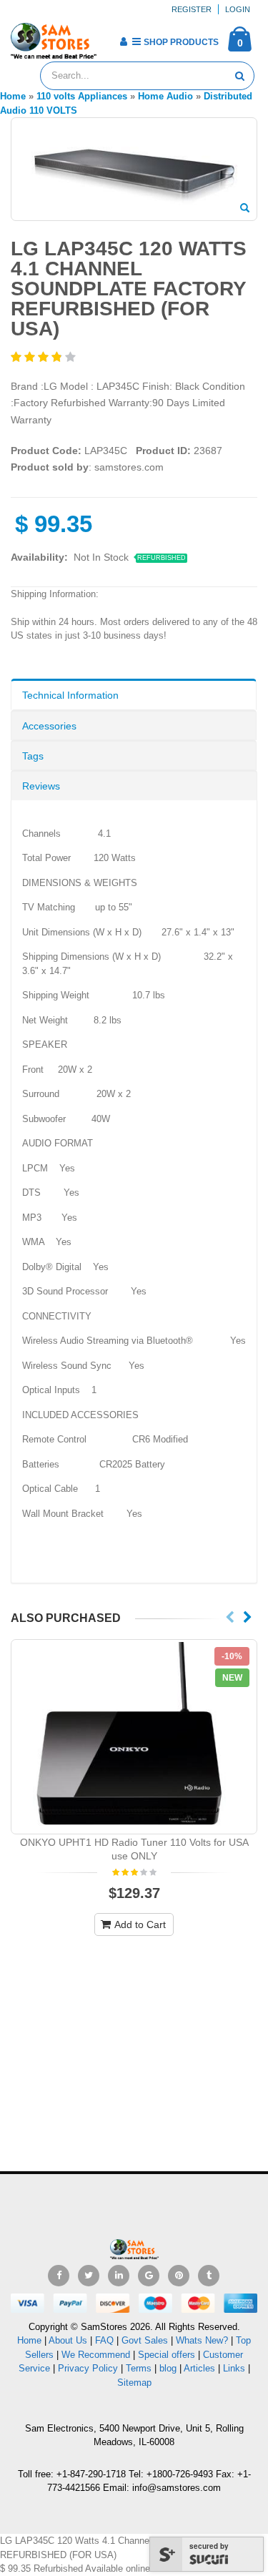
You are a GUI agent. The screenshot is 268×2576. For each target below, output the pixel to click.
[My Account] (123, 41)
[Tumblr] (209, 2276)
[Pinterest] (179, 2276)
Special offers (167, 2355)
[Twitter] (89, 2276)
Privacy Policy (88, 2368)
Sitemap (134, 2383)
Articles (199, 2368)
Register (192, 9)
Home (29, 2340)
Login (238, 9)
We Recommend (96, 2355)
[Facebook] (59, 2276)
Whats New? (202, 2340)
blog (168, 2368)
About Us (68, 2340)
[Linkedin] (119, 2276)
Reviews (41, 786)
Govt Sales (145, 2340)
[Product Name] (134, 1737)
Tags (33, 756)
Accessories (49, 726)
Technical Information (70, 695)
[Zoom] (245, 209)
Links (234, 2368)
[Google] (149, 2276)
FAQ (104, 2340)
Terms (140, 2368)
